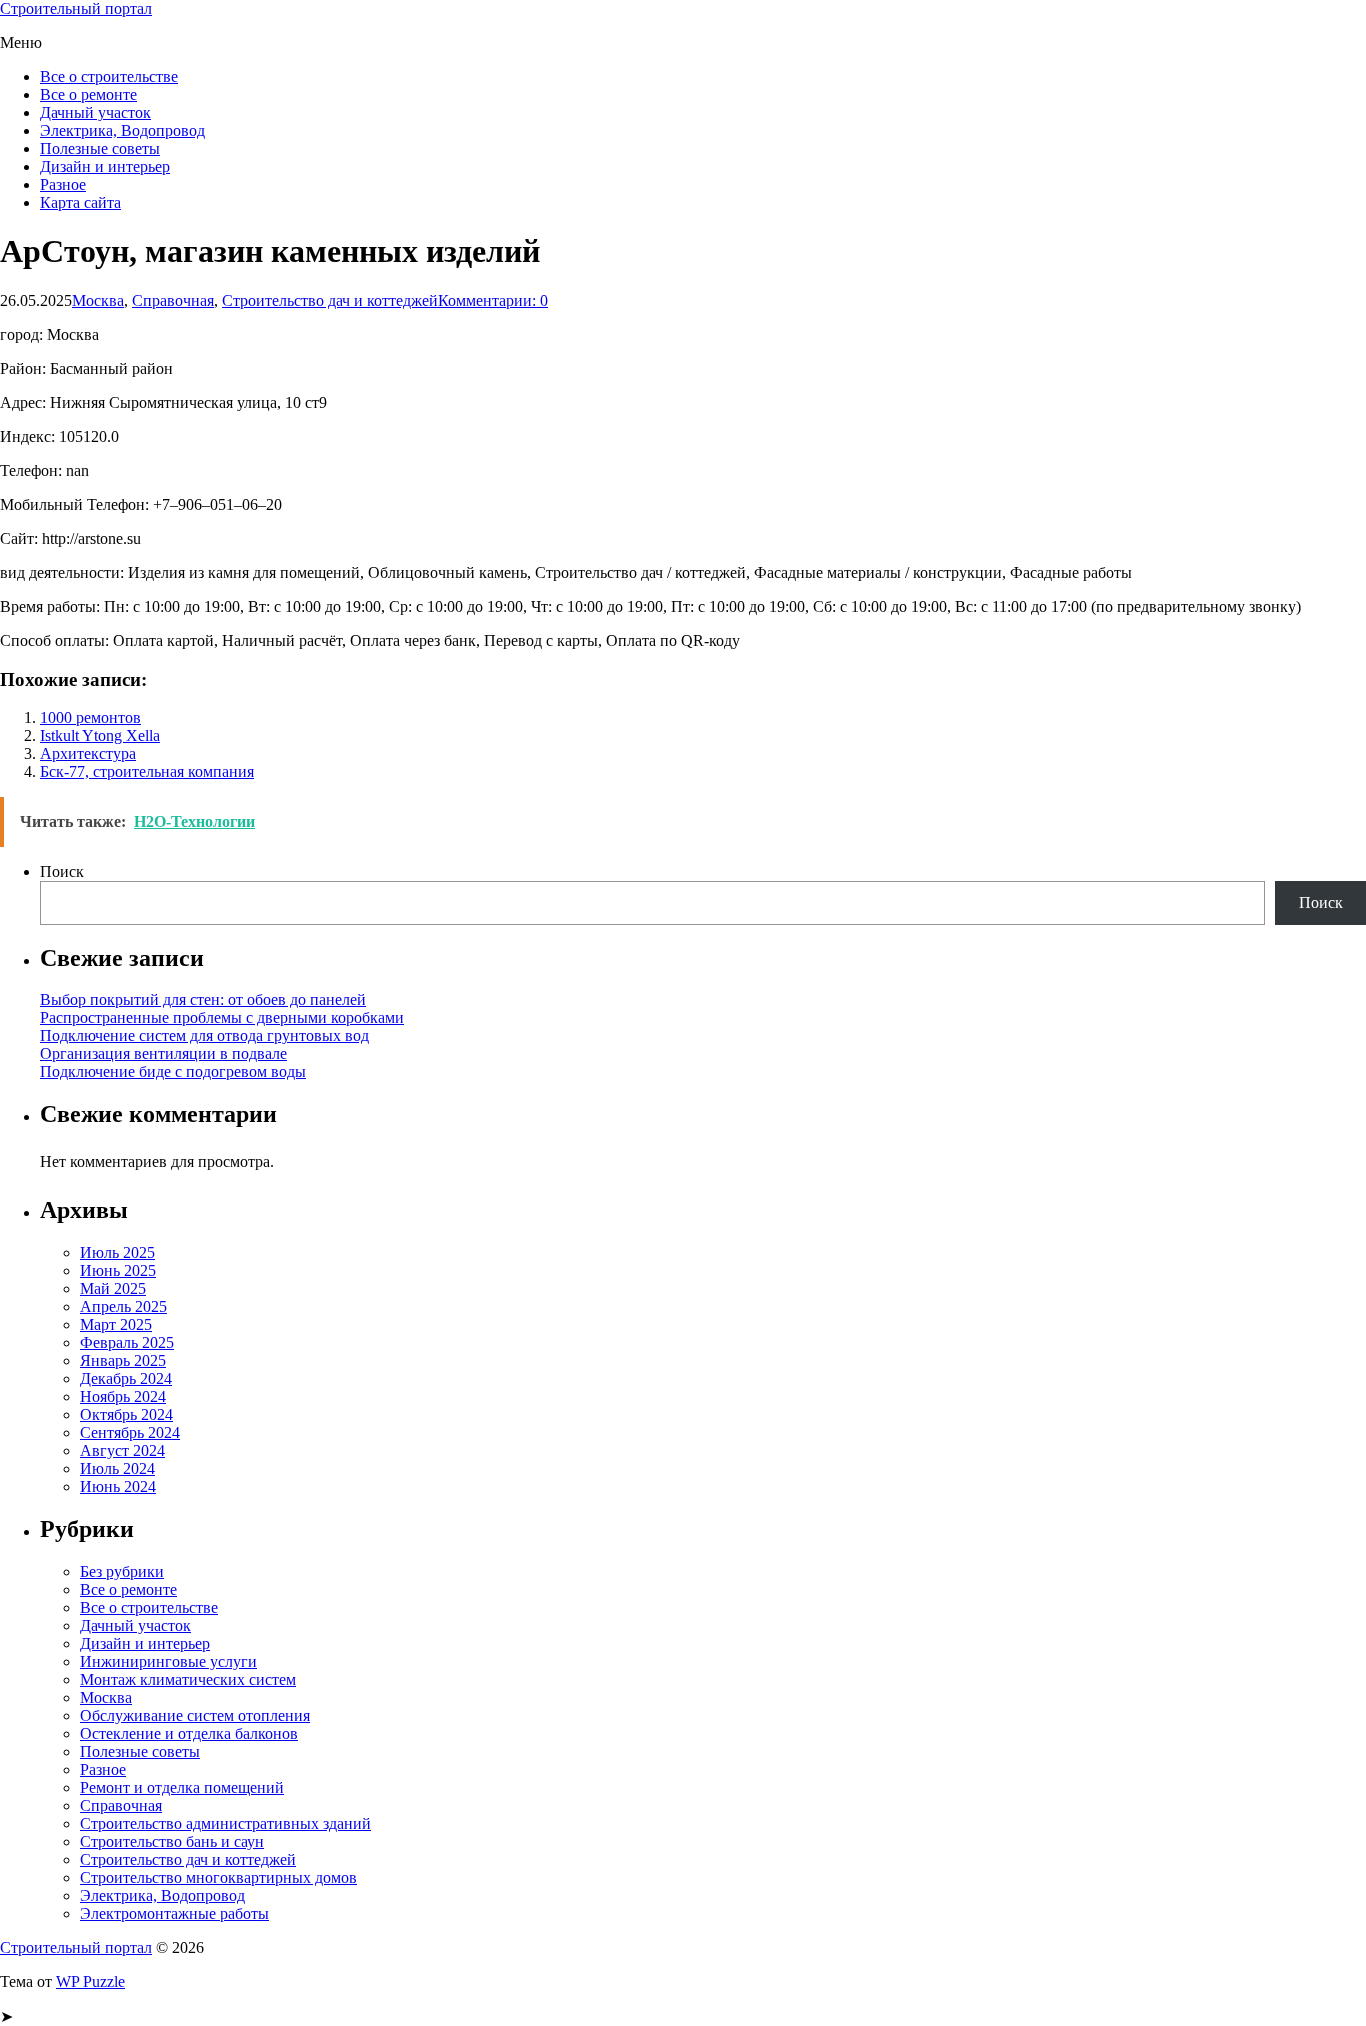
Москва (98, 300)
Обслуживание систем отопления (195, 1715)
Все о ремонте (88, 94)
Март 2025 (116, 1324)
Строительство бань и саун (172, 1841)
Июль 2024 (117, 1468)
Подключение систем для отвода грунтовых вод (204, 1035)
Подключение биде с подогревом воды (173, 1071)
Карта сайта (80, 202)
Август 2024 (122, 1450)
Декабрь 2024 (126, 1378)
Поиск (62, 871)
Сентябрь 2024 (130, 1432)
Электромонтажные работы (174, 1913)
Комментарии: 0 (493, 300)
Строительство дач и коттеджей (330, 300)
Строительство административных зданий (225, 1823)
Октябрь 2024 (126, 1414)
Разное (63, 184)
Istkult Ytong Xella (100, 735)
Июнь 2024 (118, 1486)
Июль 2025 (117, 1252)
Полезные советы (100, 148)
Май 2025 (113, 1288)
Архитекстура (88, 753)
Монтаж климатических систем (188, 1679)
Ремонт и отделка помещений (182, 1787)
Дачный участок (95, 112)
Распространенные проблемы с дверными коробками (222, 1017)
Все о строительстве (109, 76)
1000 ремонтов (90, 717)
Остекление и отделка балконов (189, 1733)
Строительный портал (76, 8)
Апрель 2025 (123, 1306)
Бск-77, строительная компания (147, 771)
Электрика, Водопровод (122, 130)
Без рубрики (122, 1571)
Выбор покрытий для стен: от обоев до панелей (203, 999)
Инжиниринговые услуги (168, 1661)
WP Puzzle (90, 1981)
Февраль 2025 (127, 1342)
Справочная (173, 300)
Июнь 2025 (118, 1270)
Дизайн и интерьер (105, 166)
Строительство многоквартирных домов (218, 1877)
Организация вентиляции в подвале (163, 1053)
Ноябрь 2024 (123, 1396)
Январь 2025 (123, 1360)
